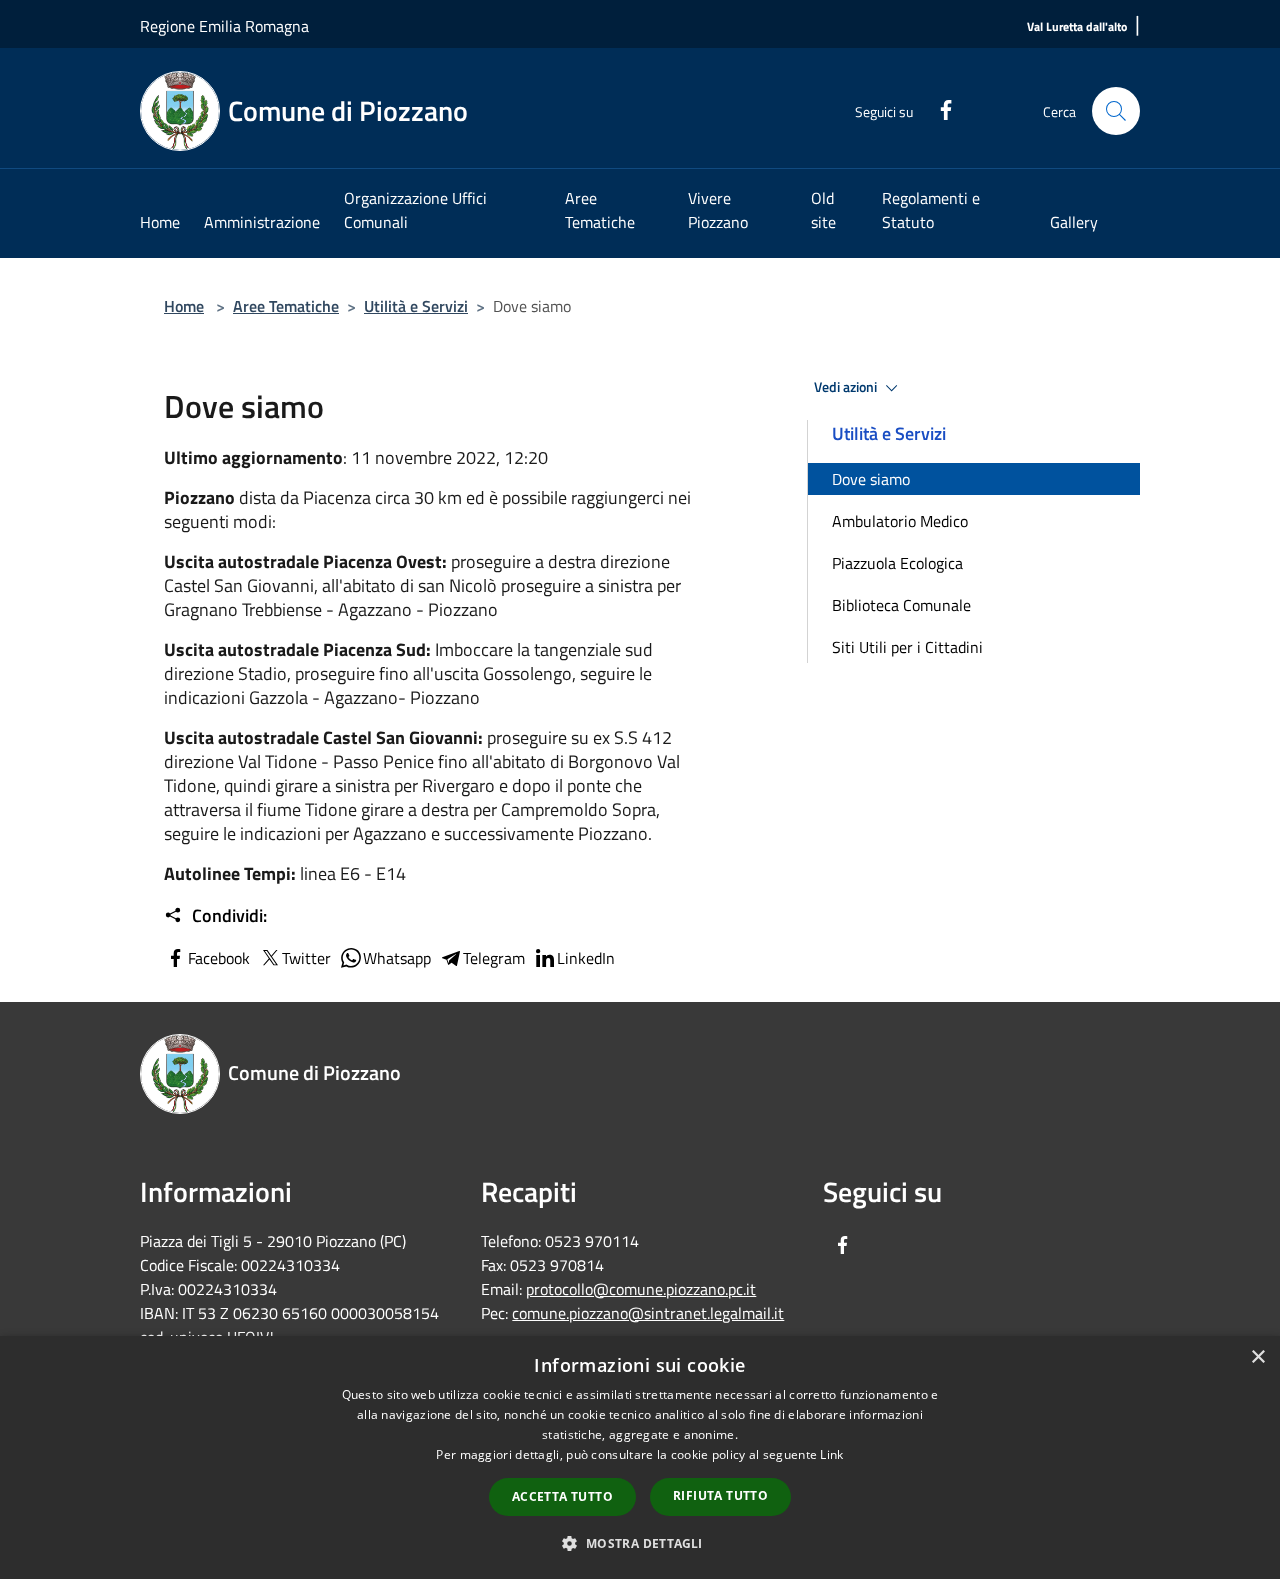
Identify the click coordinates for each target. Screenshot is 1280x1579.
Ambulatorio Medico (900, 521)
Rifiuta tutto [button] (720, 1495)
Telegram (494, 958)
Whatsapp (397, 958)
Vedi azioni (847, 387)
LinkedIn (586, 958)
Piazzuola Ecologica (897, 563)
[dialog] (640, 1457)
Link (831, 1454)
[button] (639, 1543)
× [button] (1257, 1357)
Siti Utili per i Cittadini (907, 647)
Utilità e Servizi (416, 306)
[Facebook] (938, 107)
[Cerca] (1116, 111)
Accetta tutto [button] (562, 1496)
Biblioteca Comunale (901, 605)
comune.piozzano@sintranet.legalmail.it (648, 1313)
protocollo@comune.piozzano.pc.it (641, 1289)
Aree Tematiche (286, 306)
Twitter (306, 958)
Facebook (219, 958)
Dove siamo (871, 479)
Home (184, 306)
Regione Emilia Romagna (224, 26)
